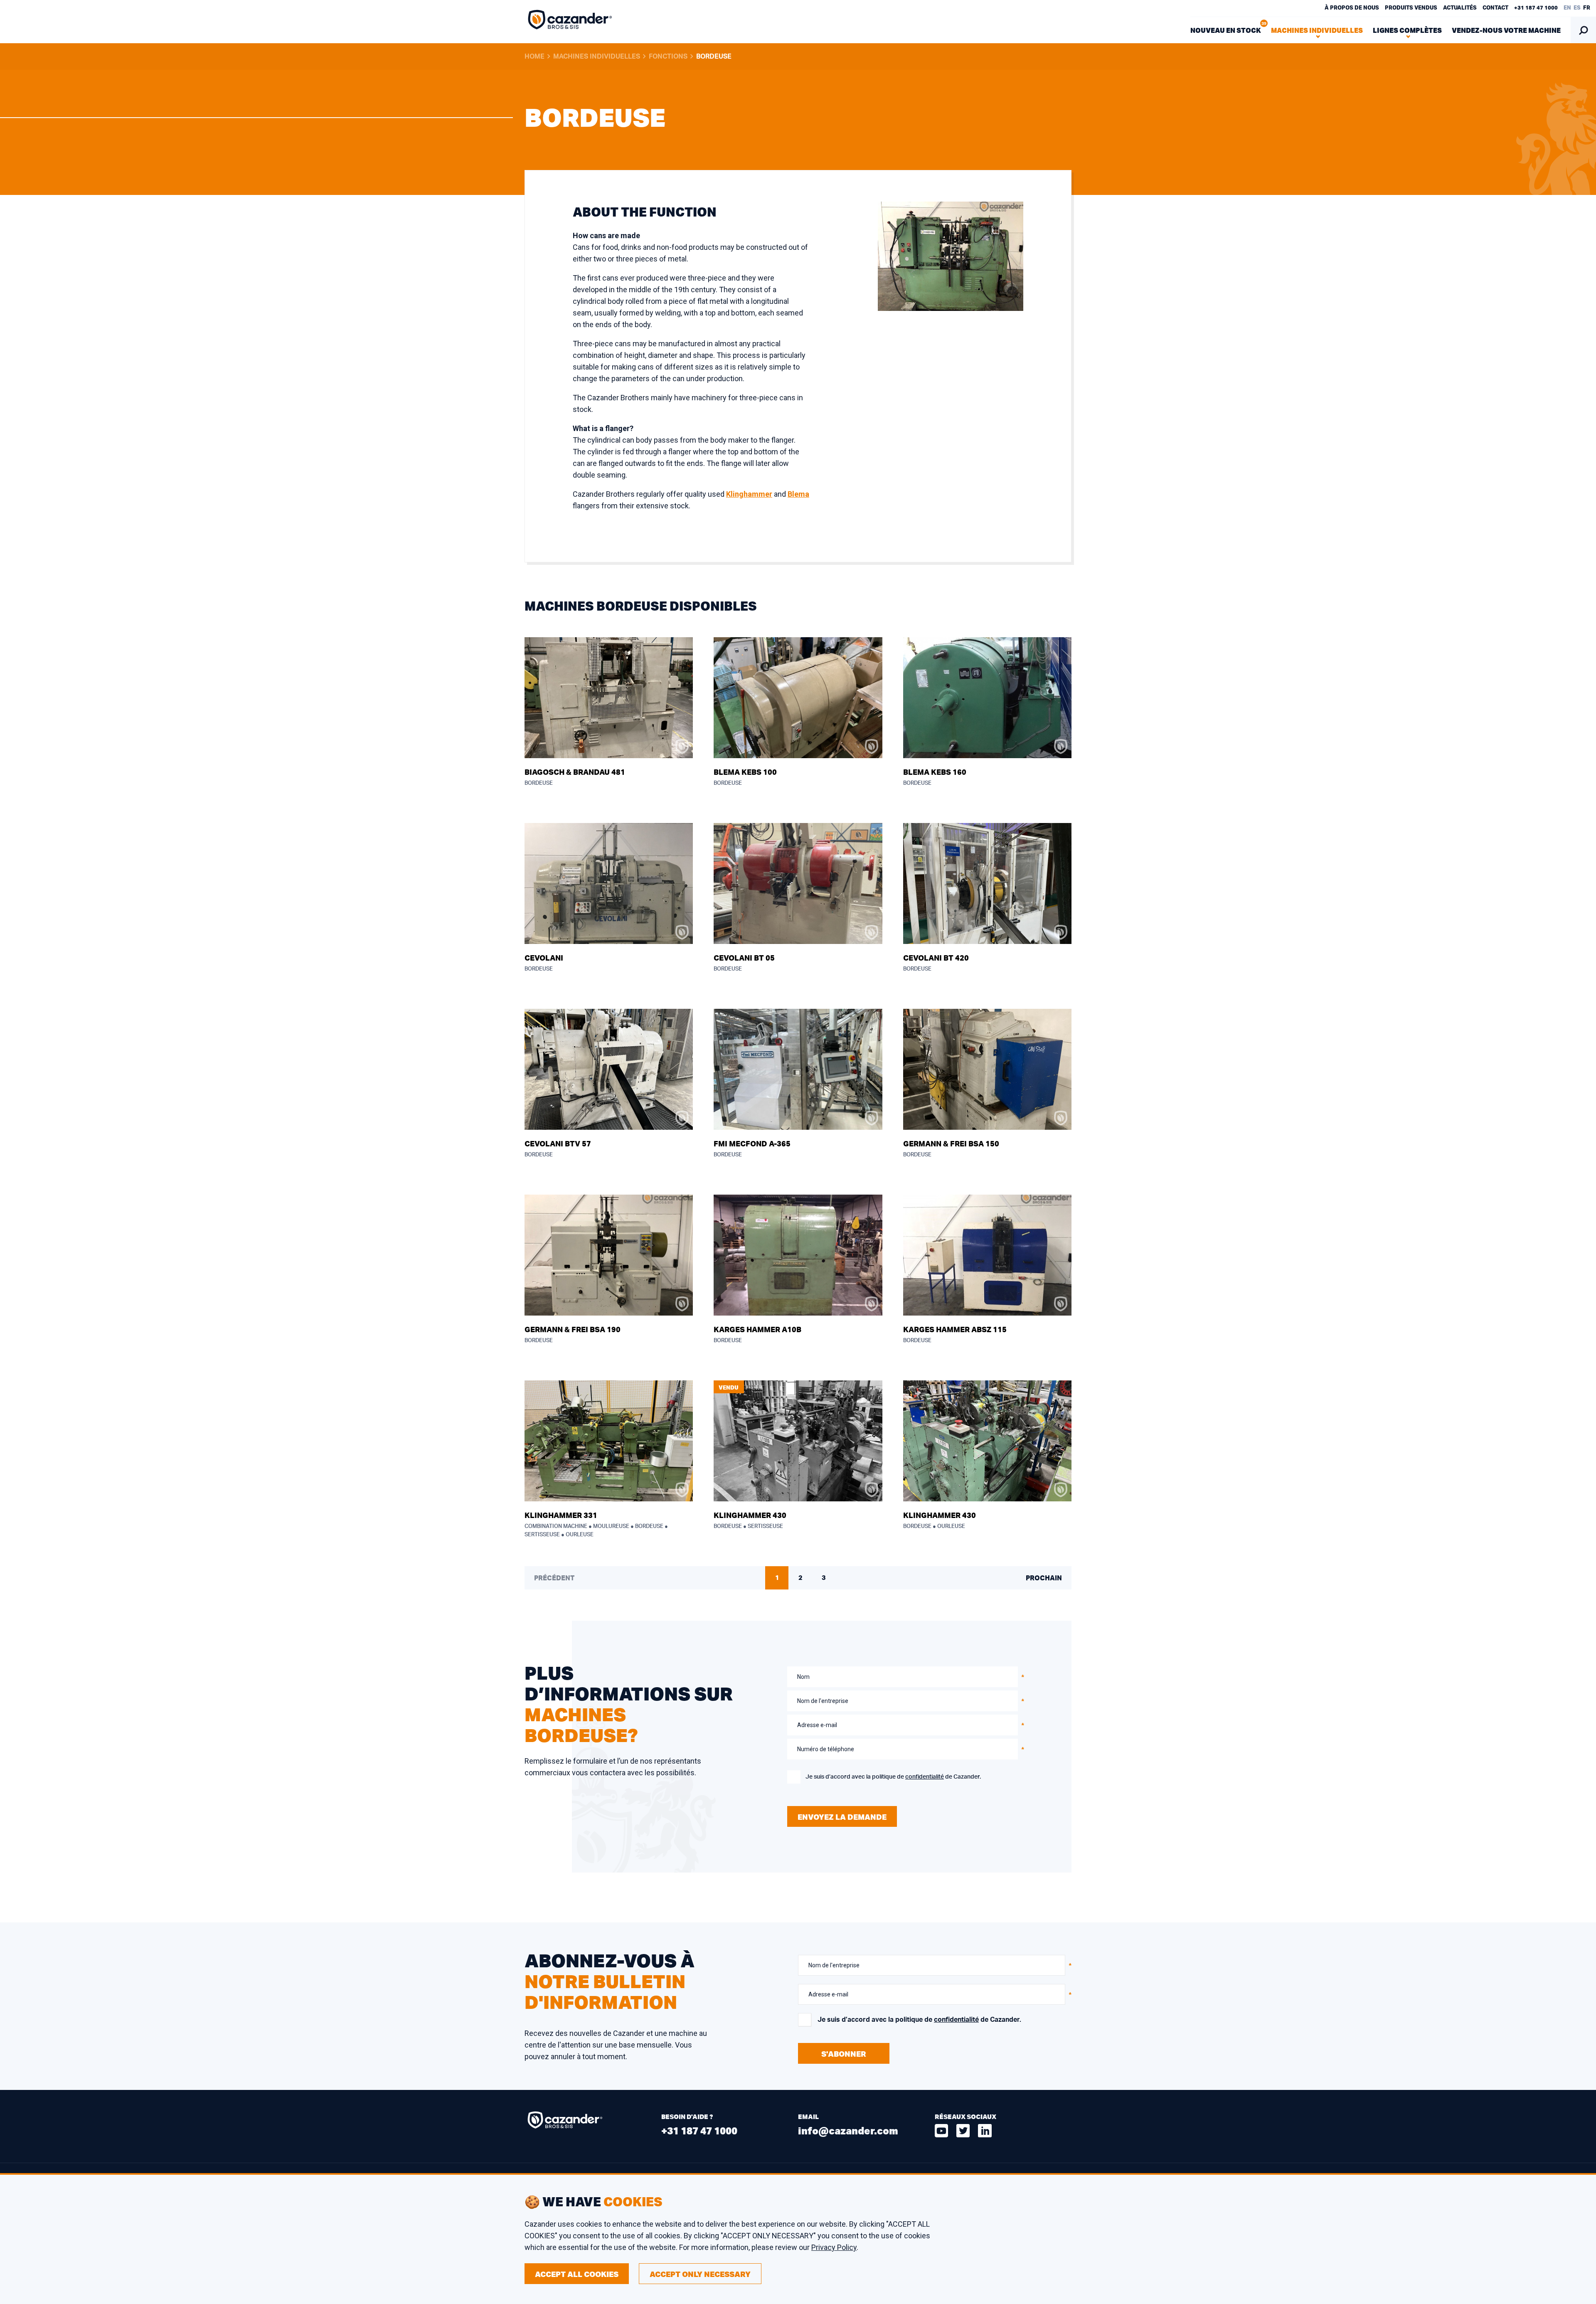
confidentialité (925, 1777)
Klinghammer (749, 494)
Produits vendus (1411, 8)
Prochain (1044, 1578)
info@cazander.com (848, 2130)
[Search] (1583, 30)
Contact (1495, 8)
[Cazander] (570, 22)
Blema (798, 494)
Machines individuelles (597, 57)
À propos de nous (1352, 8)
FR (1587, 8)
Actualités (1460, 8)
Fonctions (668, 57)
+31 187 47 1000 (1536, 8)
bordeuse (714, 57)
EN (1567, 8)
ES (1577, 8)
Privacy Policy (834, 2247)
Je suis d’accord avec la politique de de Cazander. (893, 1777)
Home (534, 57)
